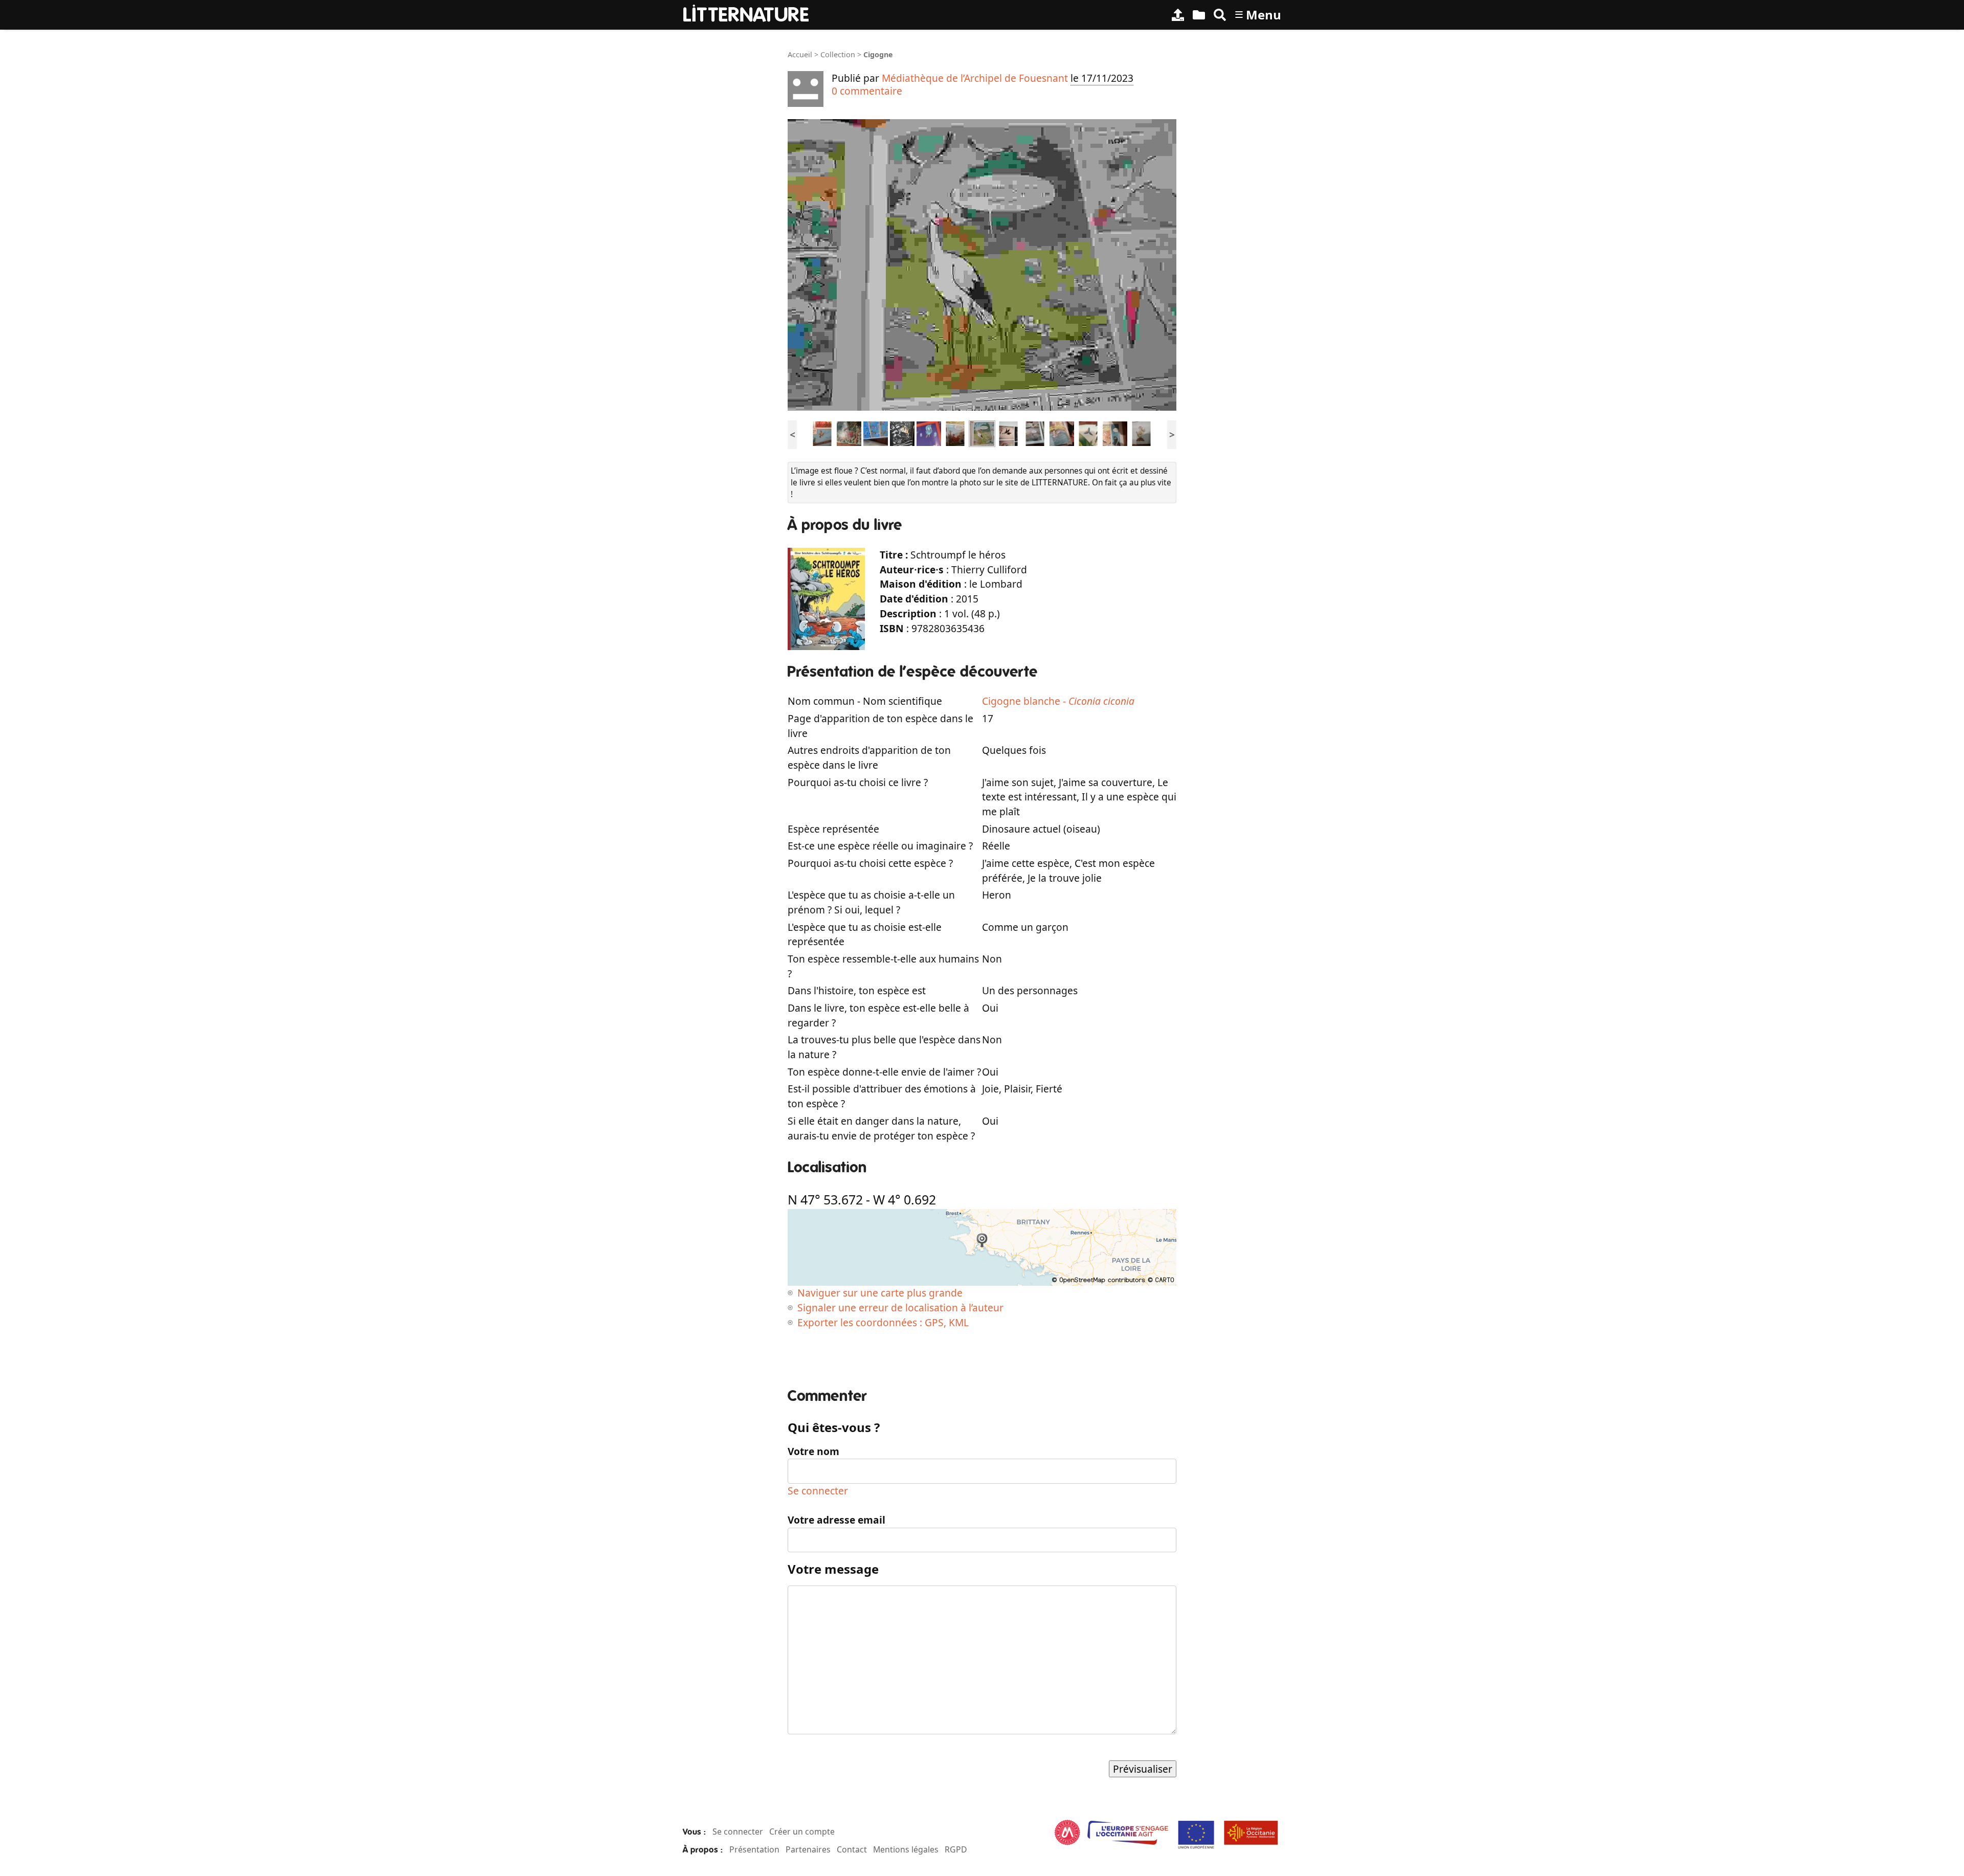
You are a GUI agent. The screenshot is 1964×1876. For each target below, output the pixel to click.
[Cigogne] (982, 433)
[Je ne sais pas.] (822, 433)
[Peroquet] (1088, 433)
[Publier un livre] (1178, 15)
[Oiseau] (876, 433)
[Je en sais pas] (1035, 433)
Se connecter (818, 1491)
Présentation (754, 1849)
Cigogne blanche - (1058, 701)
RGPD (956, 1849)
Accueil (800, 54)
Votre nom (813, 1451)
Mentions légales (906, 1849)
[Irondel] (1009, 433)
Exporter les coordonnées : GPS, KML (883, 1322)
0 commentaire (867, 91)
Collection (838, 54)
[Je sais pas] (929, 433)
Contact (852, 1849)
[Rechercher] (1220, 15)
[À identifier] (1199, 15)
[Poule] (955, 433)
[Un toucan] (902, 433)
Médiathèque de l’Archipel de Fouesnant (975, 78)
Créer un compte (802, 1832)
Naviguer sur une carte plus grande (880, 1293)
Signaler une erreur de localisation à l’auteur (900, 1308)
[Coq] (849, 433)
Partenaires (808, 1849)
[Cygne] (1062, 433)
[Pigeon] (1115, 433)
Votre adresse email (836, 1520)
